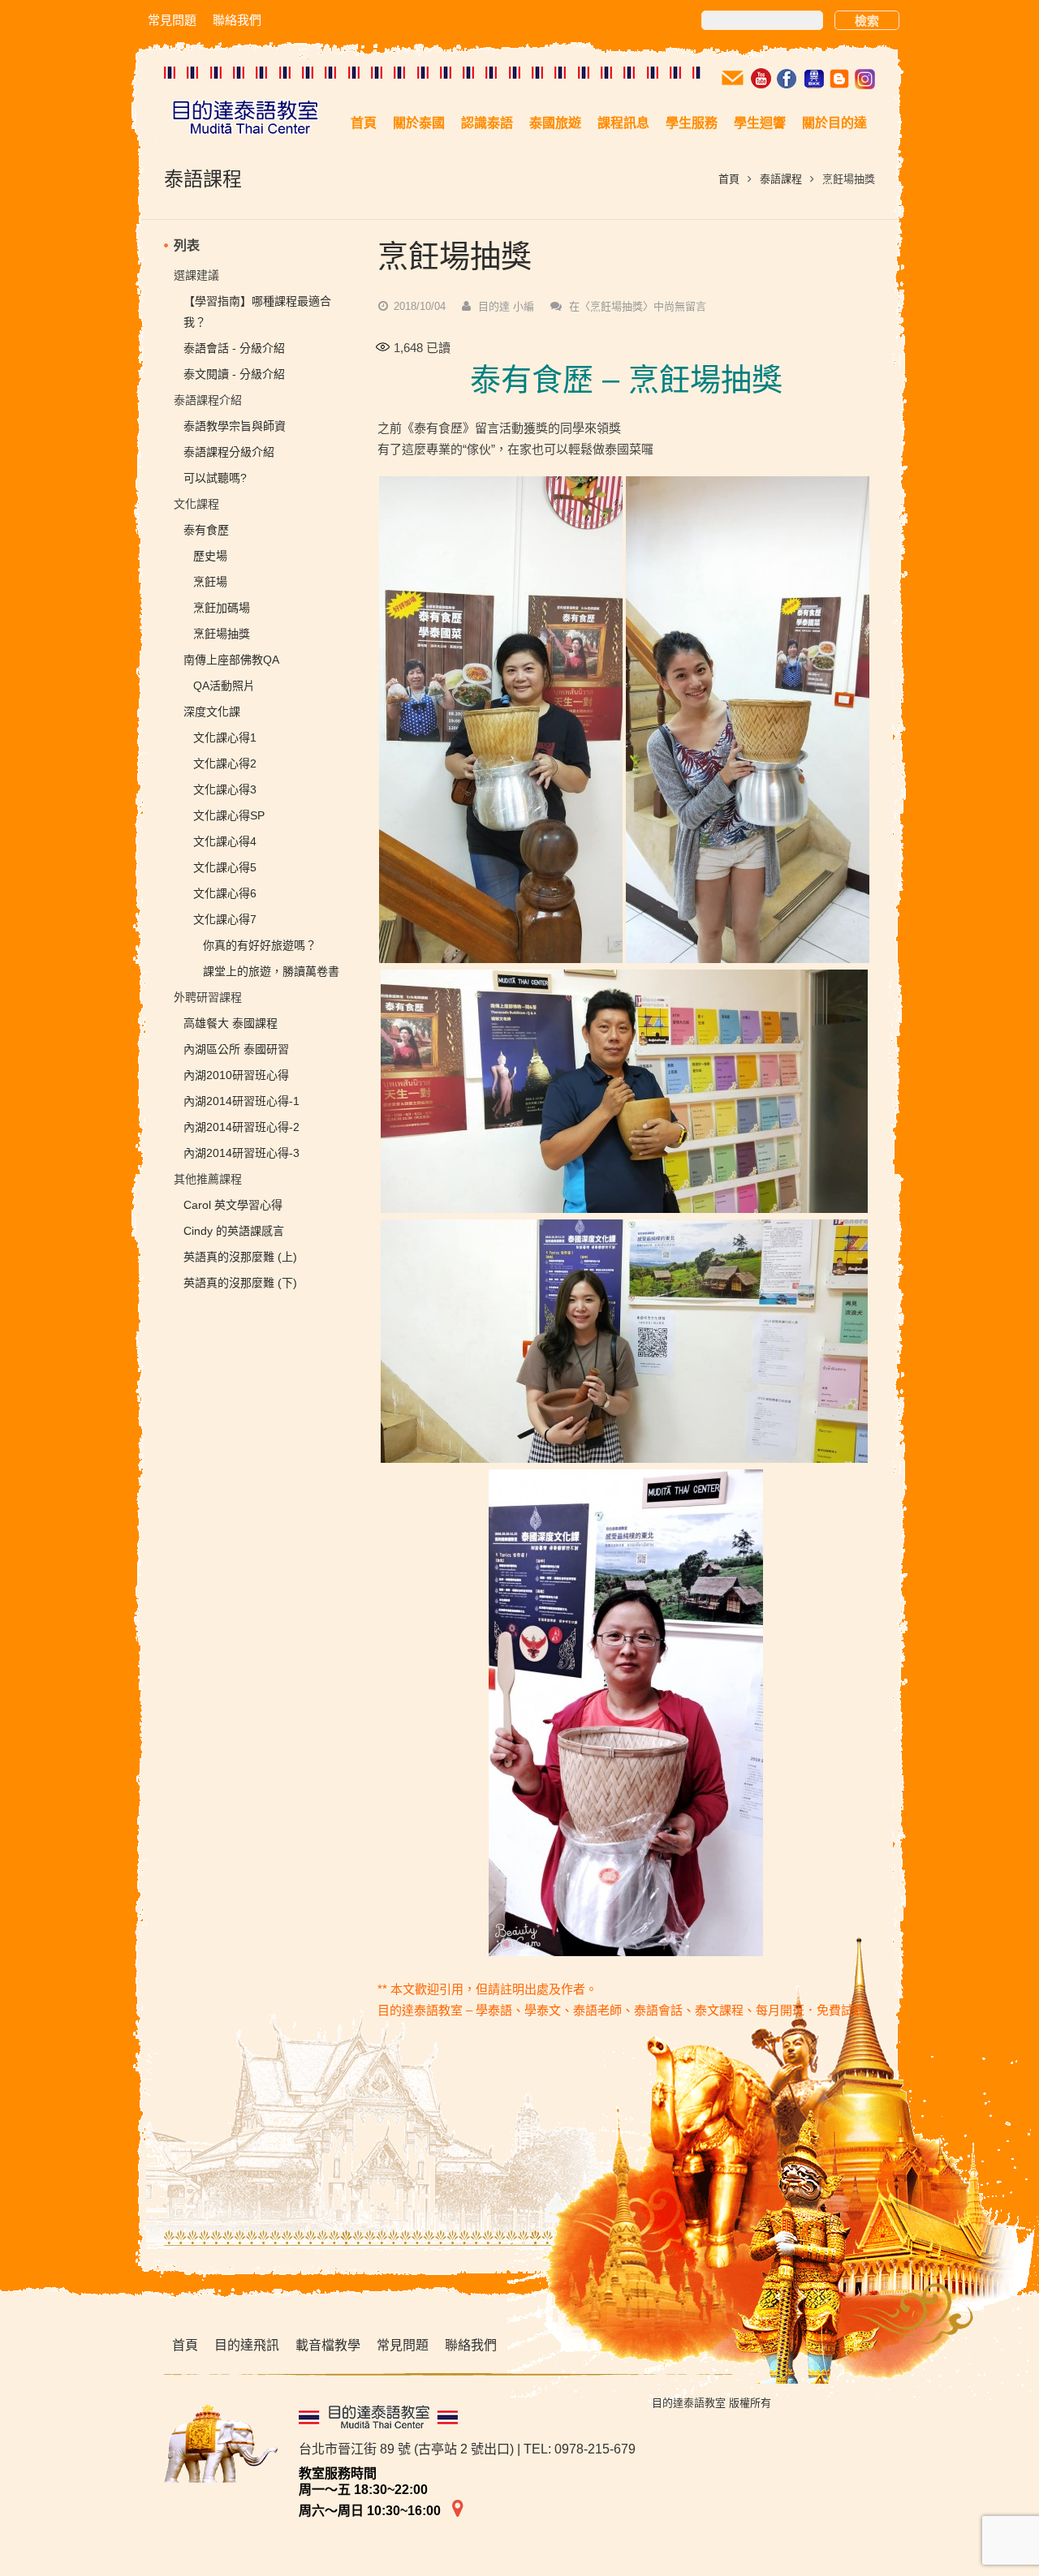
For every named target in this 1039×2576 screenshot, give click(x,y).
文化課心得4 (225, 841)
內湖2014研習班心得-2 (241, 1127)
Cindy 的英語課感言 (234, 1231)
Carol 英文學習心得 (233, 1205)
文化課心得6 (225, 893)
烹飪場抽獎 (222, 634)
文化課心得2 (225, 763)
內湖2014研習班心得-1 (241, 1101)
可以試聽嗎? (215, 478)
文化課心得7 (225, 919)
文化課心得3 (225, 789)
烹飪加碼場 (222, 608)
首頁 (729, 179)
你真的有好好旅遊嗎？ (260, 945)
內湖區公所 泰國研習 (236, 1049)
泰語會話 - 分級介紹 (234, 348)
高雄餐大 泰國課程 (231, 1023)
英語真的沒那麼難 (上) (240, 1257)
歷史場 (210, 556)
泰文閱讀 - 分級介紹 (234, 374)
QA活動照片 (224, 686)
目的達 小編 (506, 306)
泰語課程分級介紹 (229, 452)
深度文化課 (212, 712)
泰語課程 (781, 179)
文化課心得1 (225, 738)
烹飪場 (210, 582)
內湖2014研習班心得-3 (241, 1153)
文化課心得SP (229, 815)
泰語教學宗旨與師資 (235, 426)
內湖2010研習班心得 (236, 1075)
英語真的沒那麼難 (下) (240, 1283)
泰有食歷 (206, 530)
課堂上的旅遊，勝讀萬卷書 (271, 971)
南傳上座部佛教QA (231, 660)
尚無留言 (638, 306)
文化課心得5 (225, 867)
